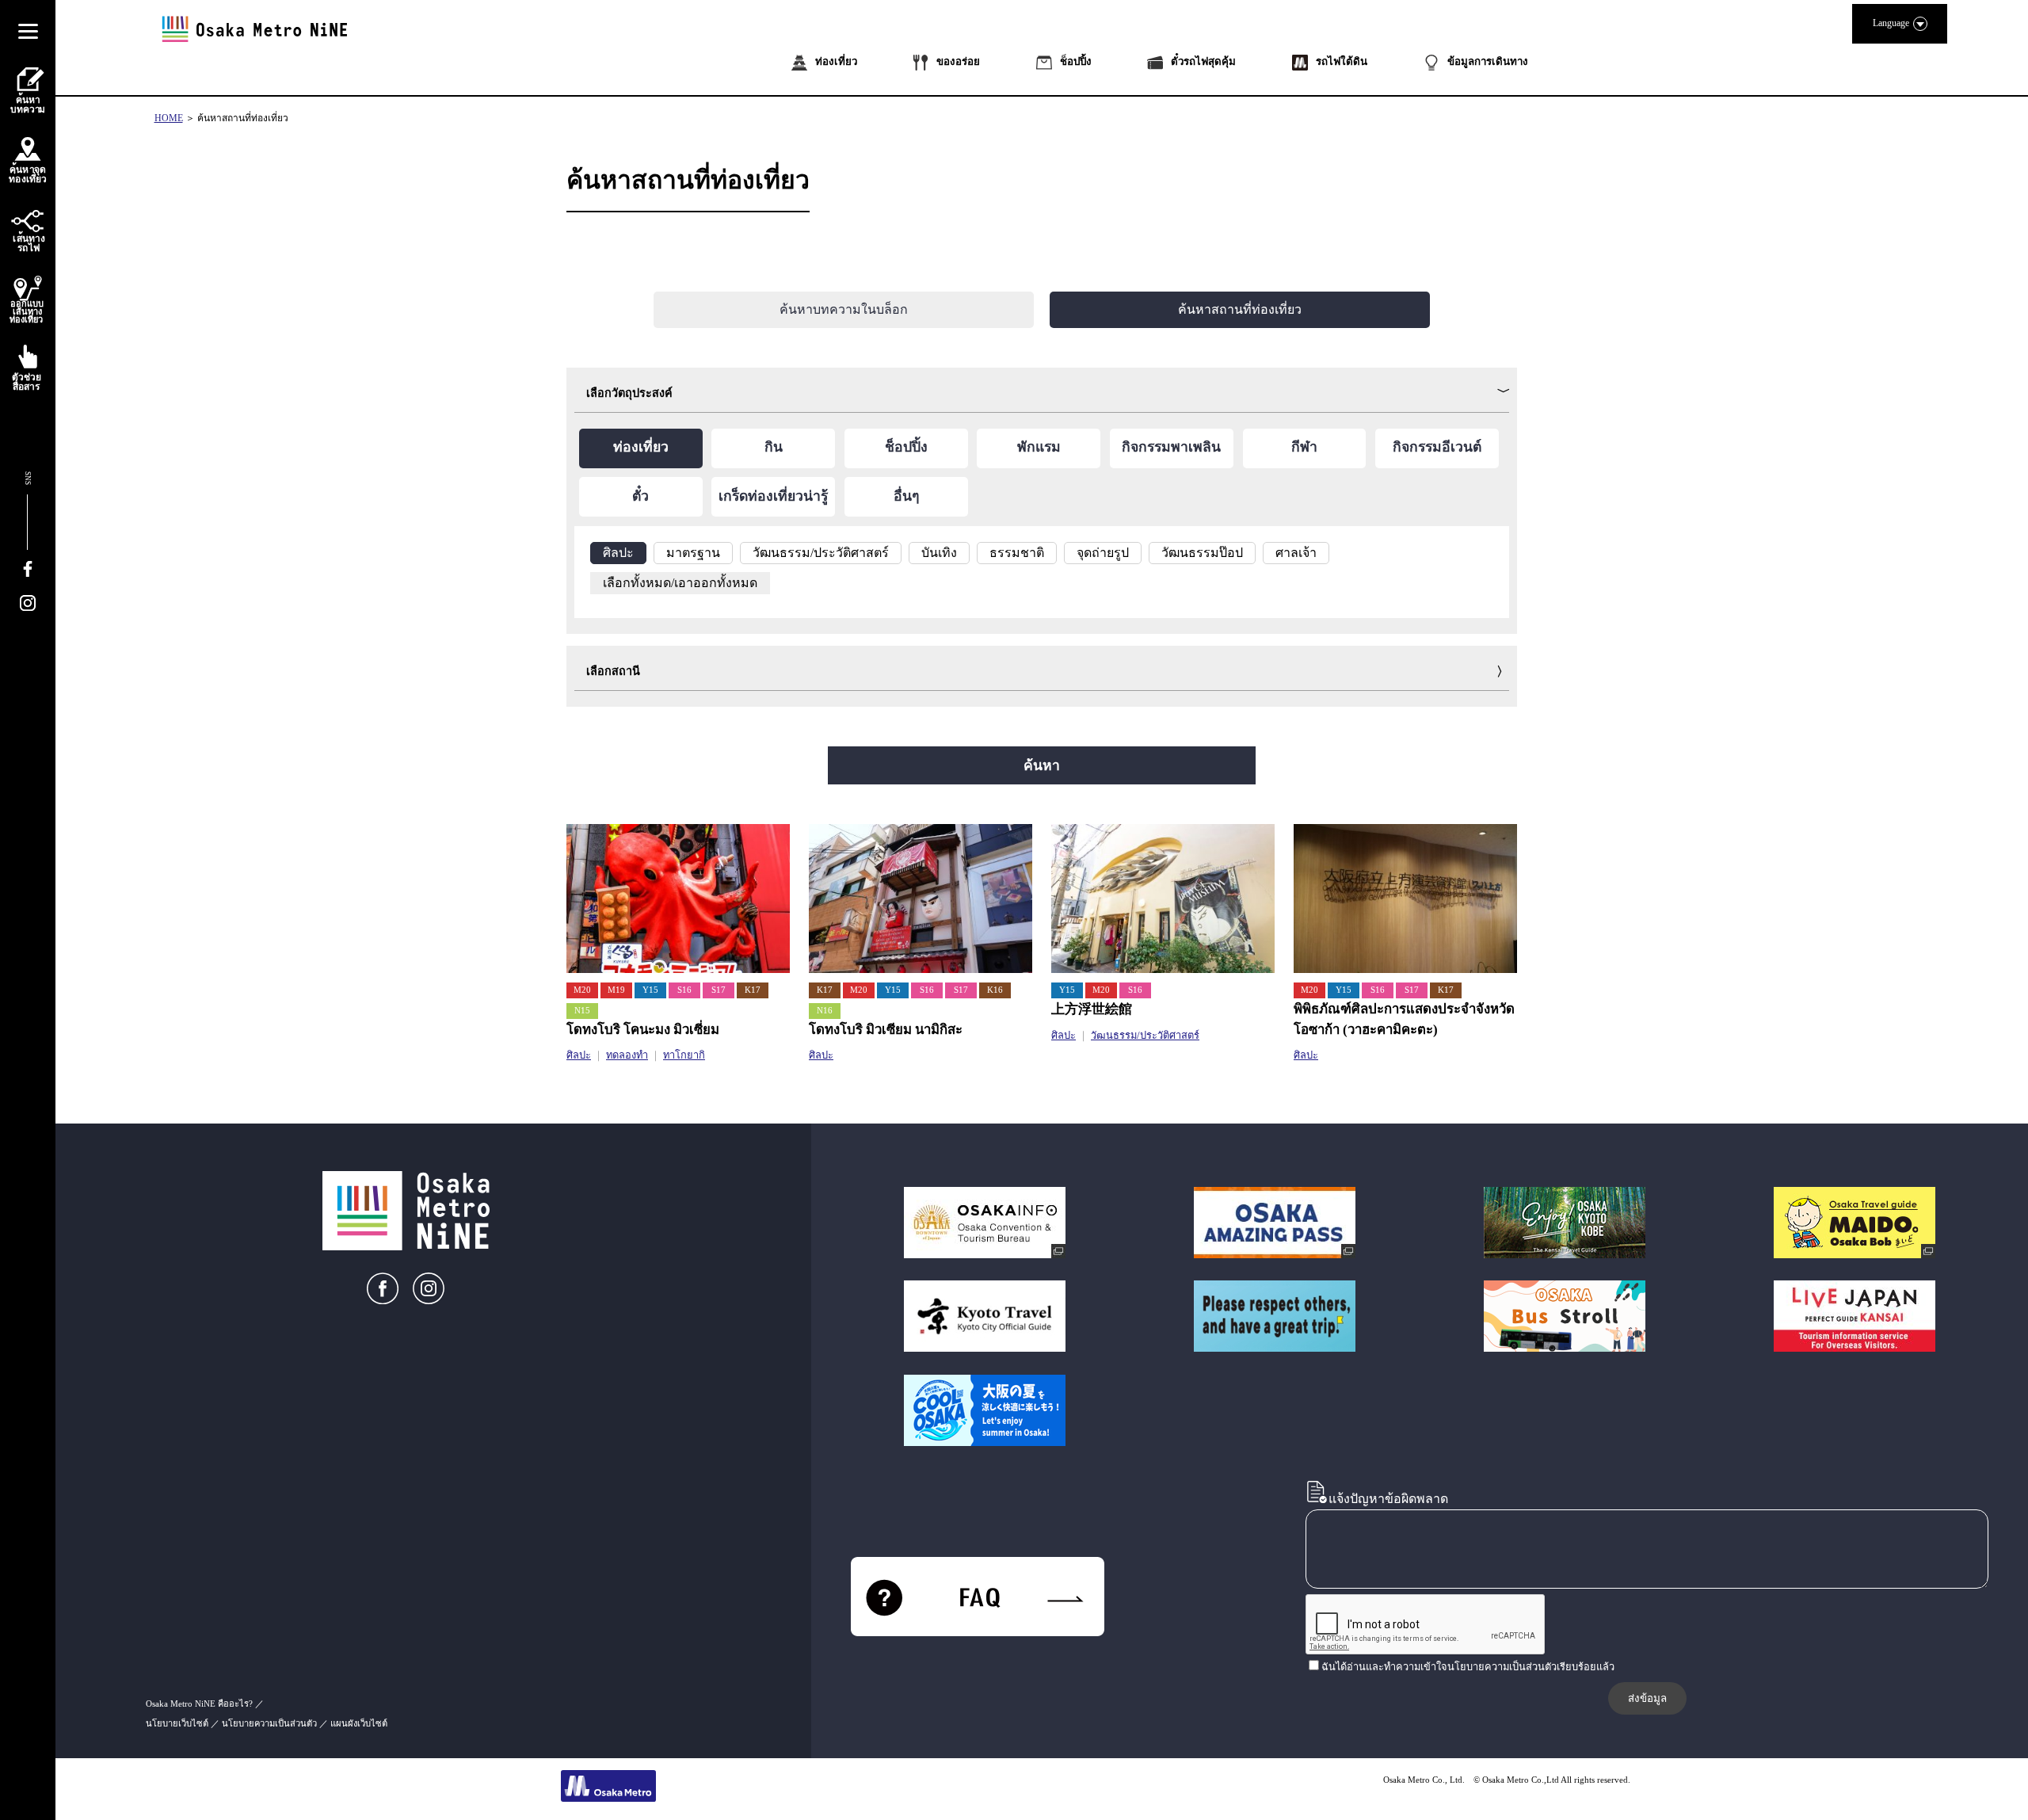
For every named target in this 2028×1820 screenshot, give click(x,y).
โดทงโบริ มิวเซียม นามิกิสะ (886, 1030)
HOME (169, 118)
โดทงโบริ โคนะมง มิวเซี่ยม (643, 1030)
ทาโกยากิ (684, 1055)
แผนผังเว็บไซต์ (359, 1723)
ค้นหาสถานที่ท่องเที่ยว (243, 118)
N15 (582, 1011)
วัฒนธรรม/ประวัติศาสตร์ (1145, 1036)
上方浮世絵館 (1092, 1009)
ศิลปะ (579, 1055)
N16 (825, 1011)
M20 (582, 990)
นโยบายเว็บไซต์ (177, 1723)
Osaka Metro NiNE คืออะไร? (199, 1704)
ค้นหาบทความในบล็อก (844, 309)
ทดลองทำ (627, 1055)
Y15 (650, 990)
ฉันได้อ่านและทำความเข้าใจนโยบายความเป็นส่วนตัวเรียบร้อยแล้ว (1468, 1667)
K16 (995, 990)
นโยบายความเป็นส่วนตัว (269, 1723)
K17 (753, 990)
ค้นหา (1042, 765)
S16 (684, 990)
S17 (719, 990)
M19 (616, 990)
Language (1891, 23)
